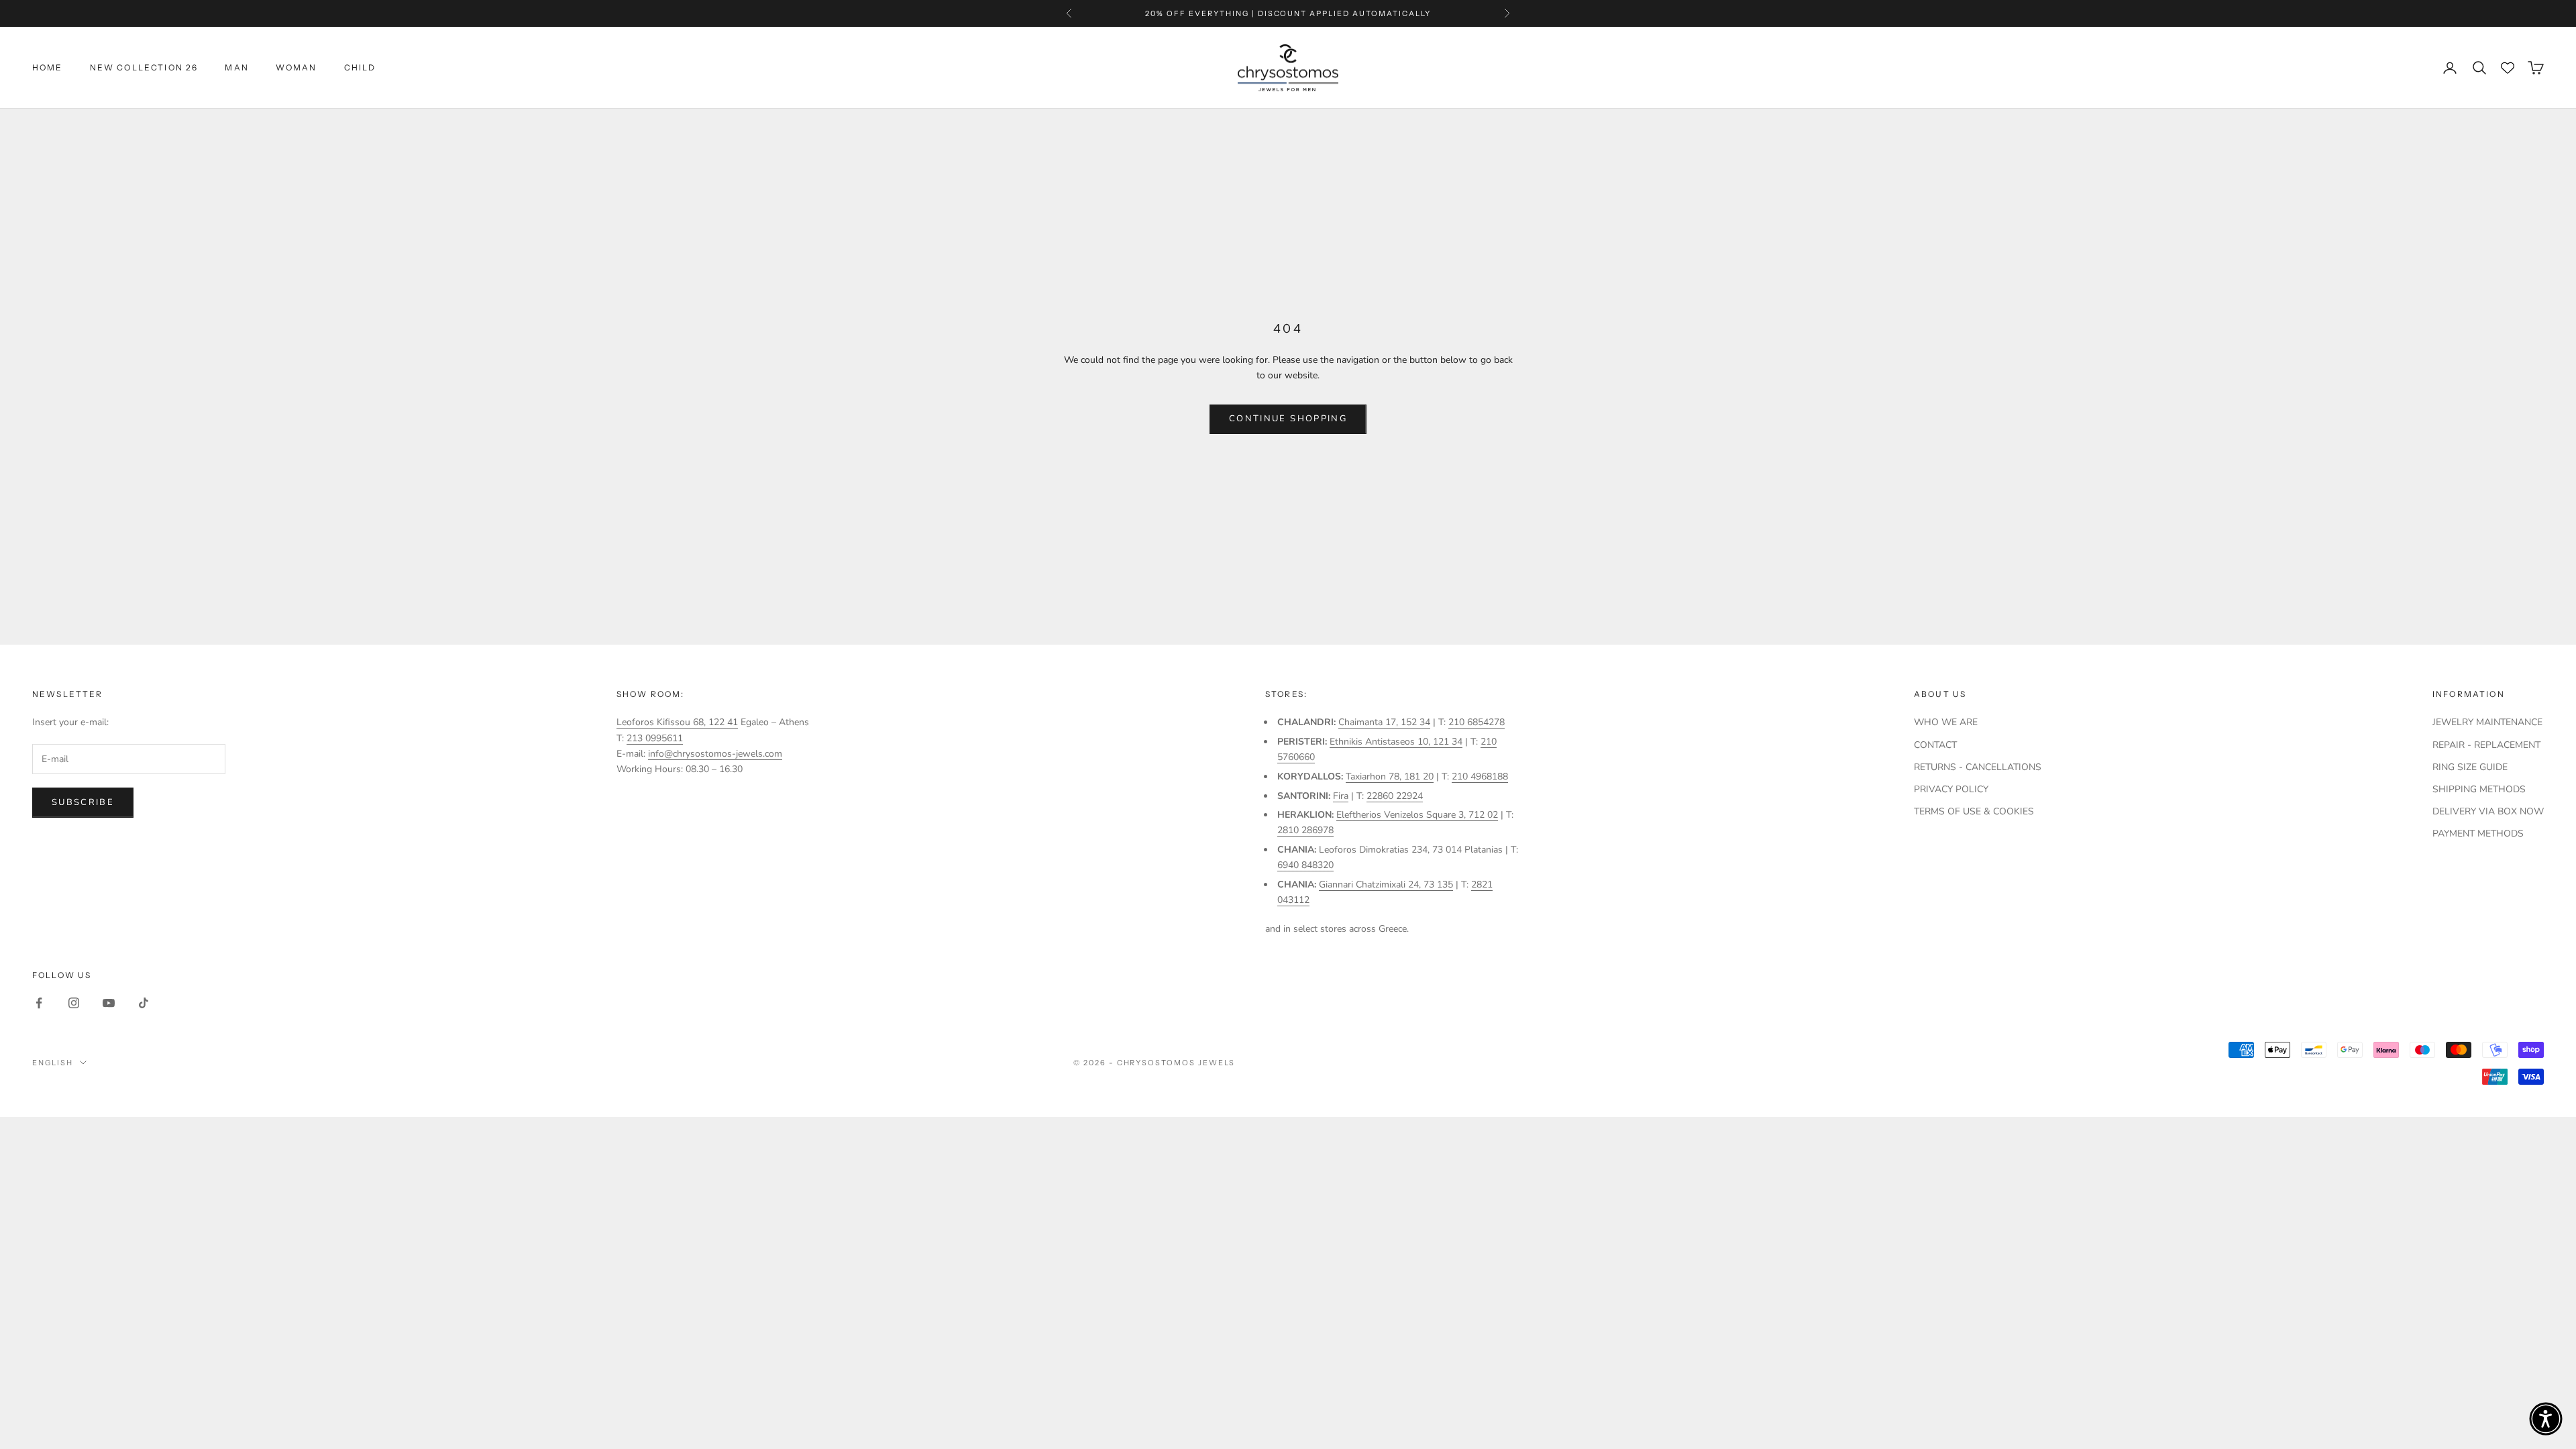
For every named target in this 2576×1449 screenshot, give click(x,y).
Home (48, 67)
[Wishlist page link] (2508, 68)
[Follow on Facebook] (39, 1003)
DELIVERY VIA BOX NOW (2488, 811)
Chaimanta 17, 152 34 (1384, 722)
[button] (2546, 1419)
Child (360, 67)
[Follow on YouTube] (109, 1003)
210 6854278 (1477, 722)
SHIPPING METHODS (2479, 789)
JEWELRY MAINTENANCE (2487, 722)
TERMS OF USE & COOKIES (1974, 811)
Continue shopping (1288, 419)
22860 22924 (1395, 796)
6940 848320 (1305, 865)
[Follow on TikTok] (144, 1003)
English (53, 1063)
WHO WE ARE (1946, 722)
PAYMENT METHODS (2478, 834)
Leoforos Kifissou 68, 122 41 (677, 722)
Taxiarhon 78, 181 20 (1390, 776)
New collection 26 (144, 67)
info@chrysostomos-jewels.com (715, 754)
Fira (1341, 796)
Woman (297, 67)
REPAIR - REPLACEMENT (2486, 745)
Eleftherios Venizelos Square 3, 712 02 (1417, 815)
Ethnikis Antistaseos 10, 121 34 (1396, 742)
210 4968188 (1480, 776)
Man (236, 67)
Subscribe (83, 802)
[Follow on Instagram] (74, 1003)
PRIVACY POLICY (1951, 789)
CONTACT (1935, 745)
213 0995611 (655, 738)
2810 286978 (1305, 830)
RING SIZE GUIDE (2470, 767)
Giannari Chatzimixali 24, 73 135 (1386, 884)
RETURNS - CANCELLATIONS (1978, 767)
